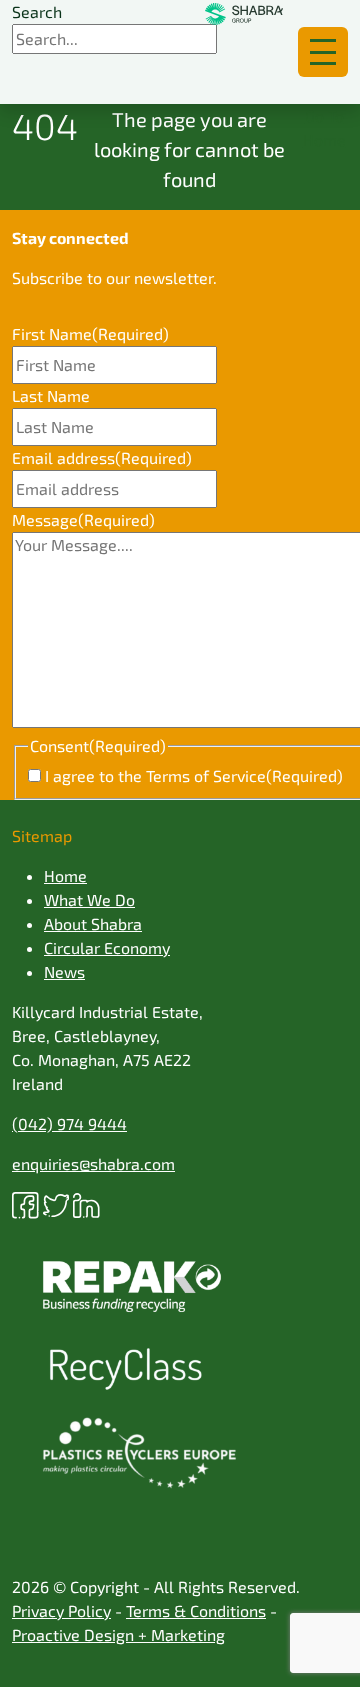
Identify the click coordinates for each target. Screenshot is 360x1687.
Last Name (51, 395)
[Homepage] (244, 12)
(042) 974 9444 (69, 1123)
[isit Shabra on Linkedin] (86, 1203)
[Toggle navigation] (323, 52)
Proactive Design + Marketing (118, 1634)
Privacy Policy (61, 1610)
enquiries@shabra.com (93, 1163)
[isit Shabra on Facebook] (27, 1203)
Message (83, 519)
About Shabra (93, 923)
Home (65, 875)
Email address (102, 457)
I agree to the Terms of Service (194, 775)
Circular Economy (107, 947)
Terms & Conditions (196, 1610)
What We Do (89, 899)
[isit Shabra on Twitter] (58, 1203)
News (64, 971)
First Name (90, 333)
